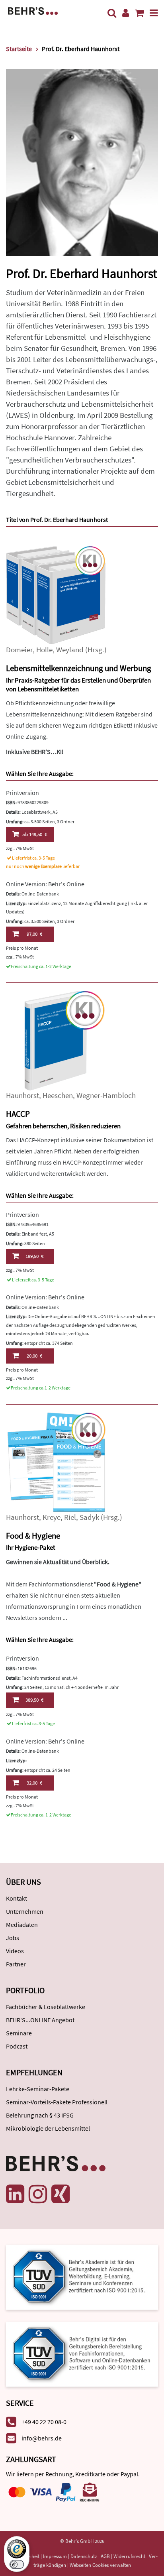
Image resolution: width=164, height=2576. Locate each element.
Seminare (19, 2033)
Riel (70, 1517)
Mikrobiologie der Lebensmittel (48, 2128)
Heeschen (58, 1095)
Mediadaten (22, 1925)
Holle (44, 650)
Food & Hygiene (33, 1536)
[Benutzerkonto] (126, 13)
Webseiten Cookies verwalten (100, 2565)
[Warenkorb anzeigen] (139, 13)
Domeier (19, 650)
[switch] (17, 2564)
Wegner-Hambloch (106, 1095)
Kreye (52, 1517)
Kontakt (17, 1898)
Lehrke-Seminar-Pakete (38, 2089)
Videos (15, 1951)
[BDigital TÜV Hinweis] (82, 2277)
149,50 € (35, 834)
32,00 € (34, 1783)
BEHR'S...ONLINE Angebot (40, 2020)
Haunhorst (22, 1095)
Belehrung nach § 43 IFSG (40, 2115)
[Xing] (61, 2194)
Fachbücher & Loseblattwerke (46, 2007)
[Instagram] (38, 2194)
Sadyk (89, 1517)
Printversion (22, 793)
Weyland (70, 650)
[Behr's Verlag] (33, 10)
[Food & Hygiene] (56, 1461)
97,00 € (34, 934)
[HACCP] (56, 1040)
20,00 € (34, 1356)
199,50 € (34, 1256)
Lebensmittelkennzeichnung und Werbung (79, 668)
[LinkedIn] (15, 2194)
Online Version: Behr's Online (45, 884)
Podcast (17, 2046)
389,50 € (34, 1700)
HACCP (18, 1114)
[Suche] (112, 13)
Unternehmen (25, 1911)
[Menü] (154, 13)
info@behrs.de (42, 2438)
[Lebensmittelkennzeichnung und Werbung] (56, 594)
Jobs (13, 1938)
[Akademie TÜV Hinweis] (82, 2351)
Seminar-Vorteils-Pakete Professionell (57, 2102)
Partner (16, 1964)
